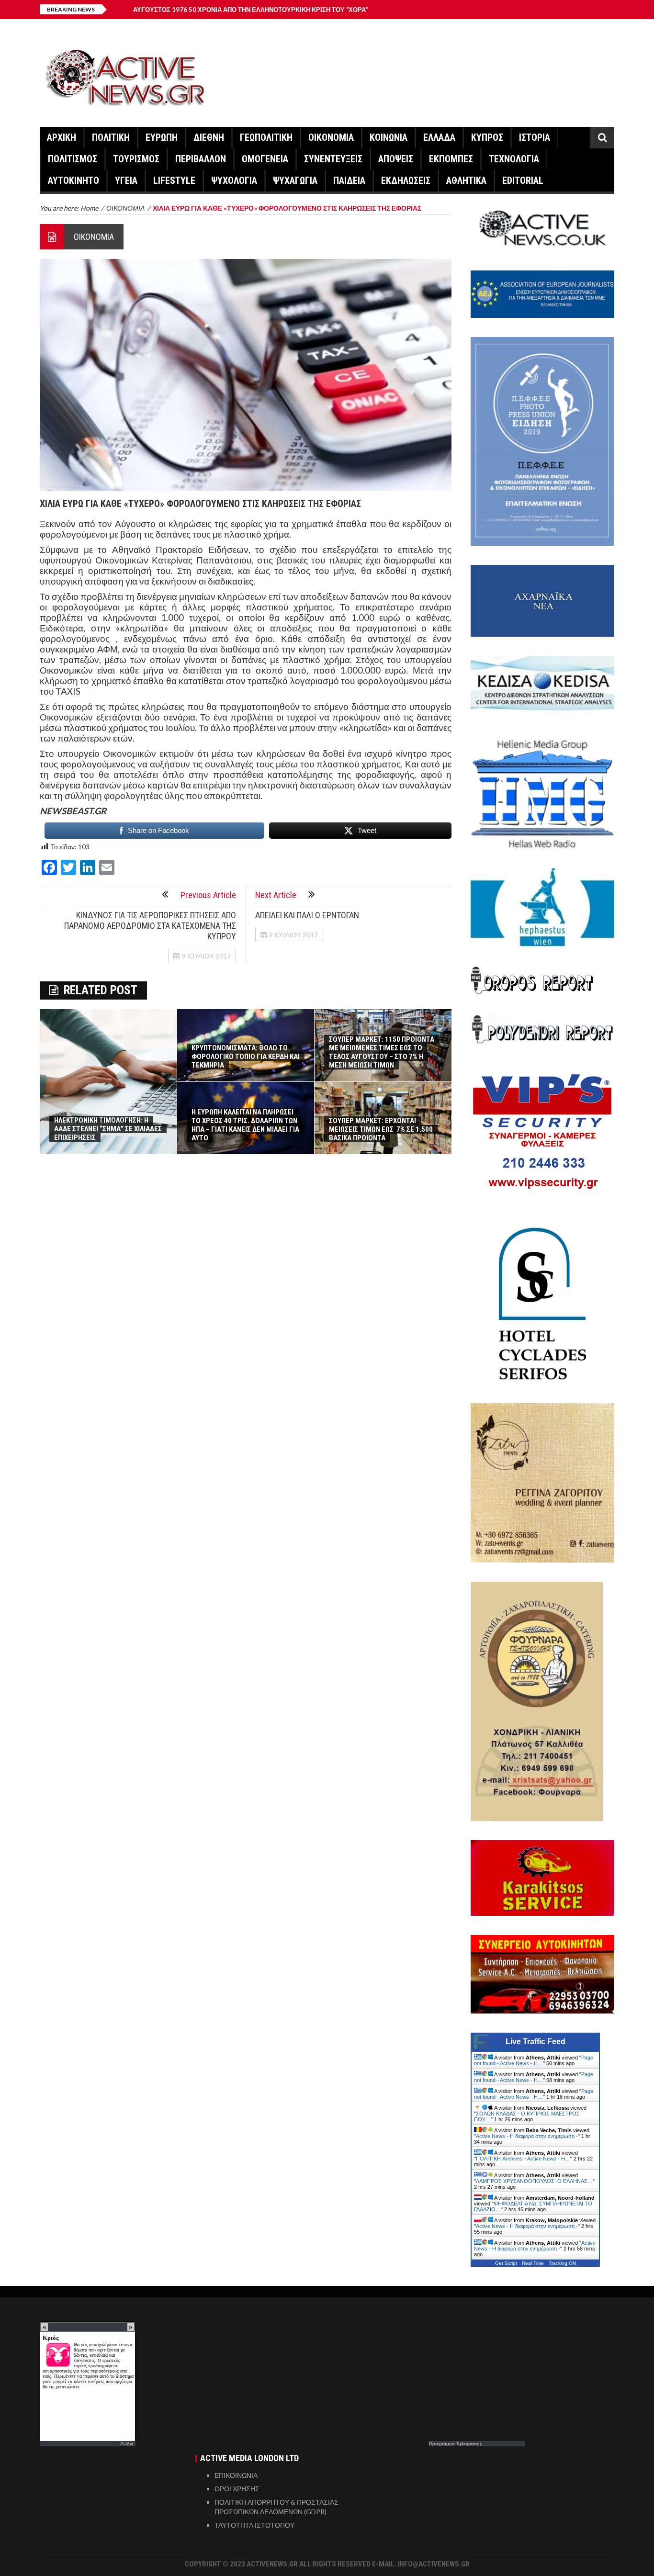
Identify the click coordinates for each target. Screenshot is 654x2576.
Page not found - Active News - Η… (534, 2060)
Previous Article (208, 895)
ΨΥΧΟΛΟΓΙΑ (234, 180)
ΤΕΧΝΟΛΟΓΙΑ (514, 159)
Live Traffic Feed (536, 2042)
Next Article (276, 895)
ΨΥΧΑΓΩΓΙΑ (295, 180)
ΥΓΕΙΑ (126, 180)
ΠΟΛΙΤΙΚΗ (111, 137)
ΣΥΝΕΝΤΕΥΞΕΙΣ (333, 159)
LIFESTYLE (174, 180)
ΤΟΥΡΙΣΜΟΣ (136, 159)
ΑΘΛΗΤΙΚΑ (466, 180)
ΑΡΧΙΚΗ (62, 137)
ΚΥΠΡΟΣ (487, 137)
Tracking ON (562, 2263)
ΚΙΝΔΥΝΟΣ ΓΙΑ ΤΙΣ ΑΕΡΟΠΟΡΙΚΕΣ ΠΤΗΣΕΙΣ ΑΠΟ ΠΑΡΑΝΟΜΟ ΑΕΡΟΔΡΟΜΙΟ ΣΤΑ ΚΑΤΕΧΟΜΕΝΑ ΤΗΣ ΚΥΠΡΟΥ (150, 926)
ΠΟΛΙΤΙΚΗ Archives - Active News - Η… (523, 2159)
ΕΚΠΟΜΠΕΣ (451, 159)
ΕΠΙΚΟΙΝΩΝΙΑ (236, 2475)
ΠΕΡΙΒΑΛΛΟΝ (201, 159)
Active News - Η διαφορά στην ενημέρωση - (527, 2136)
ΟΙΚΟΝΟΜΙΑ (331, 137)
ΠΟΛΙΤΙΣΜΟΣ (73, 159)
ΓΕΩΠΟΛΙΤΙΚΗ (266, 137)
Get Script (506, 2263)
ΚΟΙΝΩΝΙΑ (389, 137)
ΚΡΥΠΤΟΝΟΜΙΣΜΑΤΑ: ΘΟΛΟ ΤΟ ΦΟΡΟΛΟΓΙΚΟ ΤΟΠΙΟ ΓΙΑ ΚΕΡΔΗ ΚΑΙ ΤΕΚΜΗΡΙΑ (246, 1057)
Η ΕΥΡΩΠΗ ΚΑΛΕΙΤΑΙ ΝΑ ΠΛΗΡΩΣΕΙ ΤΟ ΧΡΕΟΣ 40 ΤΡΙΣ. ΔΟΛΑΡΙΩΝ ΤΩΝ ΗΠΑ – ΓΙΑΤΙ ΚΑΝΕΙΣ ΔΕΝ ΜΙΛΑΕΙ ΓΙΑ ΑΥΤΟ (245, 1125)
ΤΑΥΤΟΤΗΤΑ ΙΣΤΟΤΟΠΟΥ (254, 2525)
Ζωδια (127, 2443)
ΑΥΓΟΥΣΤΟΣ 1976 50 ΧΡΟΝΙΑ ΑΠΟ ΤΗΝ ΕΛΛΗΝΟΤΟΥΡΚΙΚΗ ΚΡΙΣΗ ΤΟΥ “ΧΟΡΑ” (251, 10)
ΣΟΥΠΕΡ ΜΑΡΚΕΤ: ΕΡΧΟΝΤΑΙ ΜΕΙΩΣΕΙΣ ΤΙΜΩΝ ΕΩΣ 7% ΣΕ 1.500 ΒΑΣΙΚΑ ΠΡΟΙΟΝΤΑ (381, 1129)
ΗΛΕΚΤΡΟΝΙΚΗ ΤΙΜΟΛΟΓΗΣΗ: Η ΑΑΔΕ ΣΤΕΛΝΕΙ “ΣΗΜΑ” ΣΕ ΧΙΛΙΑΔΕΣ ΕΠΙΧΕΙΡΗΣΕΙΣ (108, 1129)
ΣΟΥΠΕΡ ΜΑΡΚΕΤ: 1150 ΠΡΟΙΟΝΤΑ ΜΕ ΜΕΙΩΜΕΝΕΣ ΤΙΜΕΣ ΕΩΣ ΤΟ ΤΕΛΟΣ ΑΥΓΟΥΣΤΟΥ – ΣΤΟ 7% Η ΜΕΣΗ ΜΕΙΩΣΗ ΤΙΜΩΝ (382, 1052)
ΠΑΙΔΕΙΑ (349, 180)
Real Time (533, 2263)
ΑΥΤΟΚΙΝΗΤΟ (73, 180)
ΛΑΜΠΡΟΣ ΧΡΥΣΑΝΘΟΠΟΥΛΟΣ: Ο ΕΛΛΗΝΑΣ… (534, 2181)
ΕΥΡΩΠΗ (162, 137)
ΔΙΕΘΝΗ (209, 137)
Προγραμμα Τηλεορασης (456, 2443)
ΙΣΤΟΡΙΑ (535, 137)
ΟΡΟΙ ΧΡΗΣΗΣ (237, 2489)
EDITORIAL (523, 180)
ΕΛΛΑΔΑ (439, 137)
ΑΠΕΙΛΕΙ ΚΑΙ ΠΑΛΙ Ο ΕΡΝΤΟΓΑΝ (307, 915)
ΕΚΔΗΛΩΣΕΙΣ (406, 180)
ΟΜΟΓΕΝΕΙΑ (265, 159)
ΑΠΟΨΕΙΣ (396, 159)
